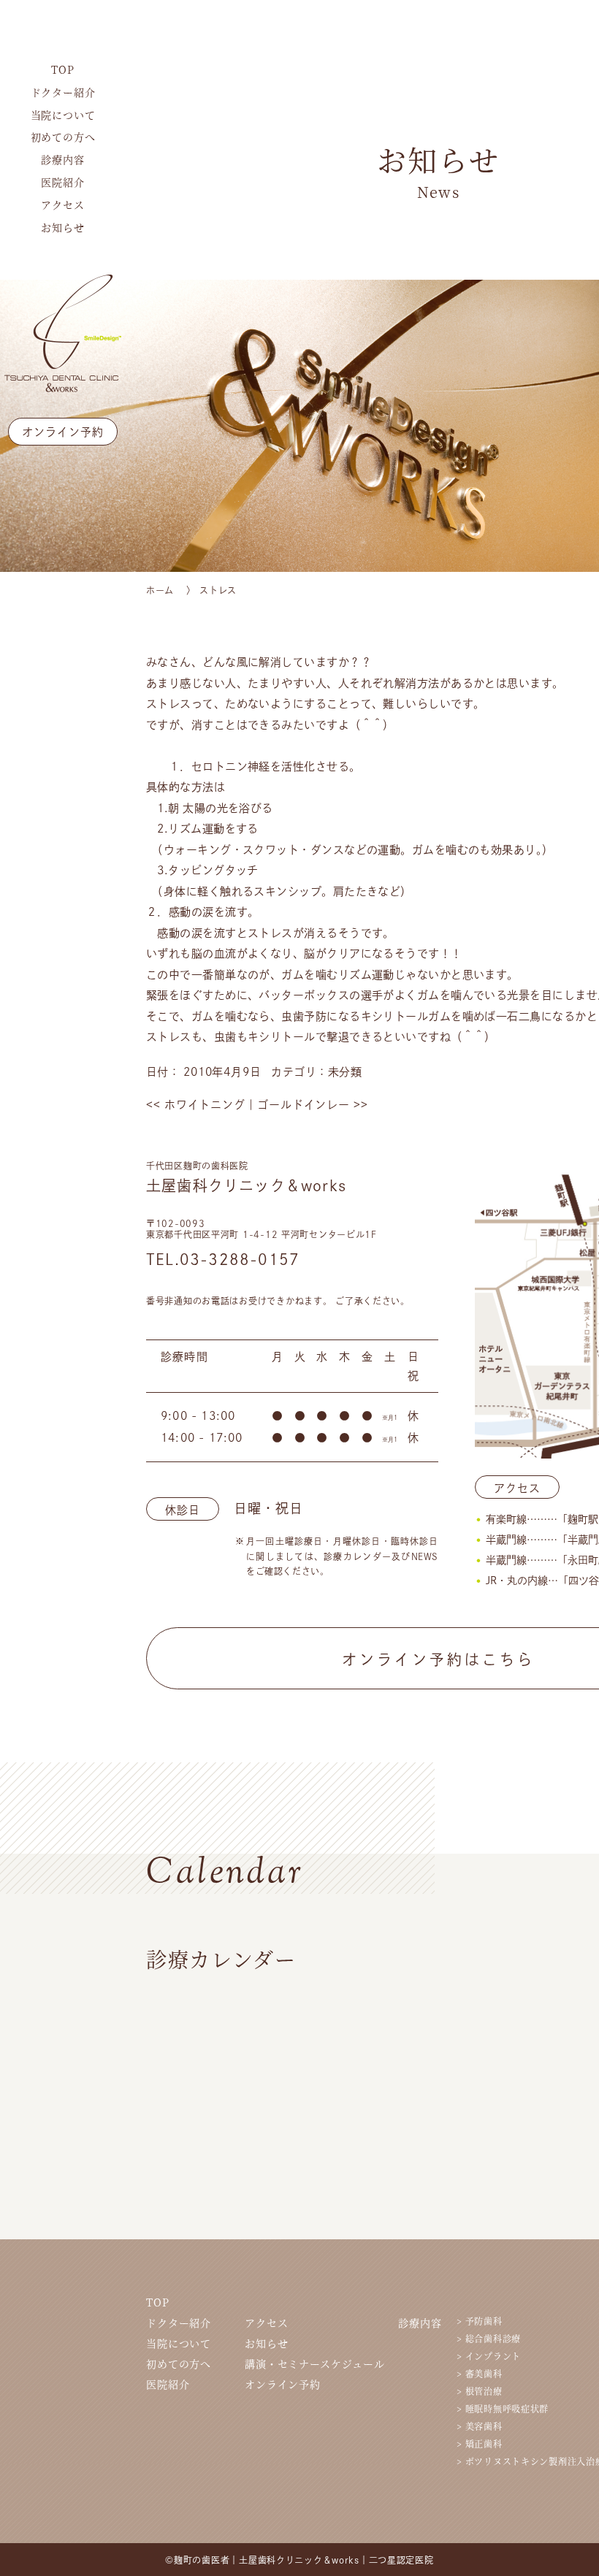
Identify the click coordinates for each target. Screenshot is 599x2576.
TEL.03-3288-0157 (223, 1259)
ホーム (160, 590)
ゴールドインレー (313, 1105)
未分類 (346, 1072)
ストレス (218, 590)
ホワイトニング (196, 1105)
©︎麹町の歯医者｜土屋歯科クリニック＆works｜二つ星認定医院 (299, 2560)
